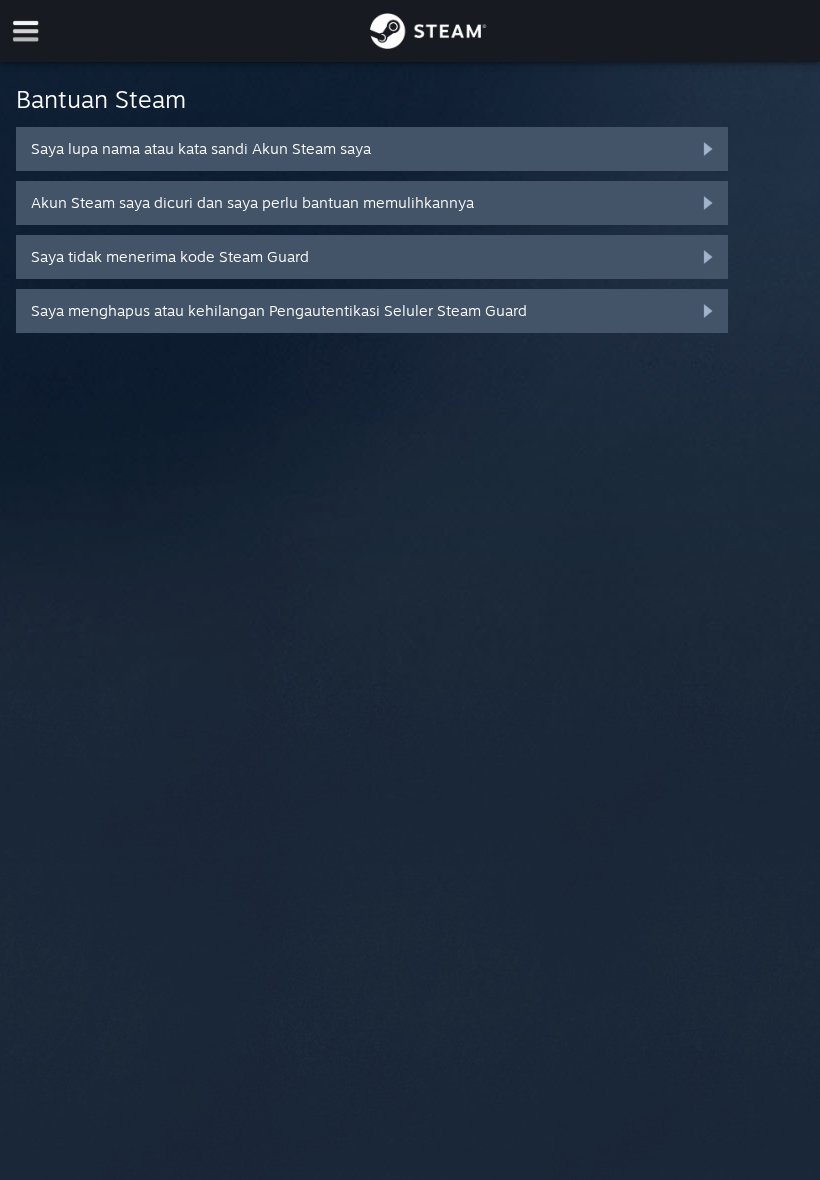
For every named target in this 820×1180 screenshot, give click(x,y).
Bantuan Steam (101, 99)
